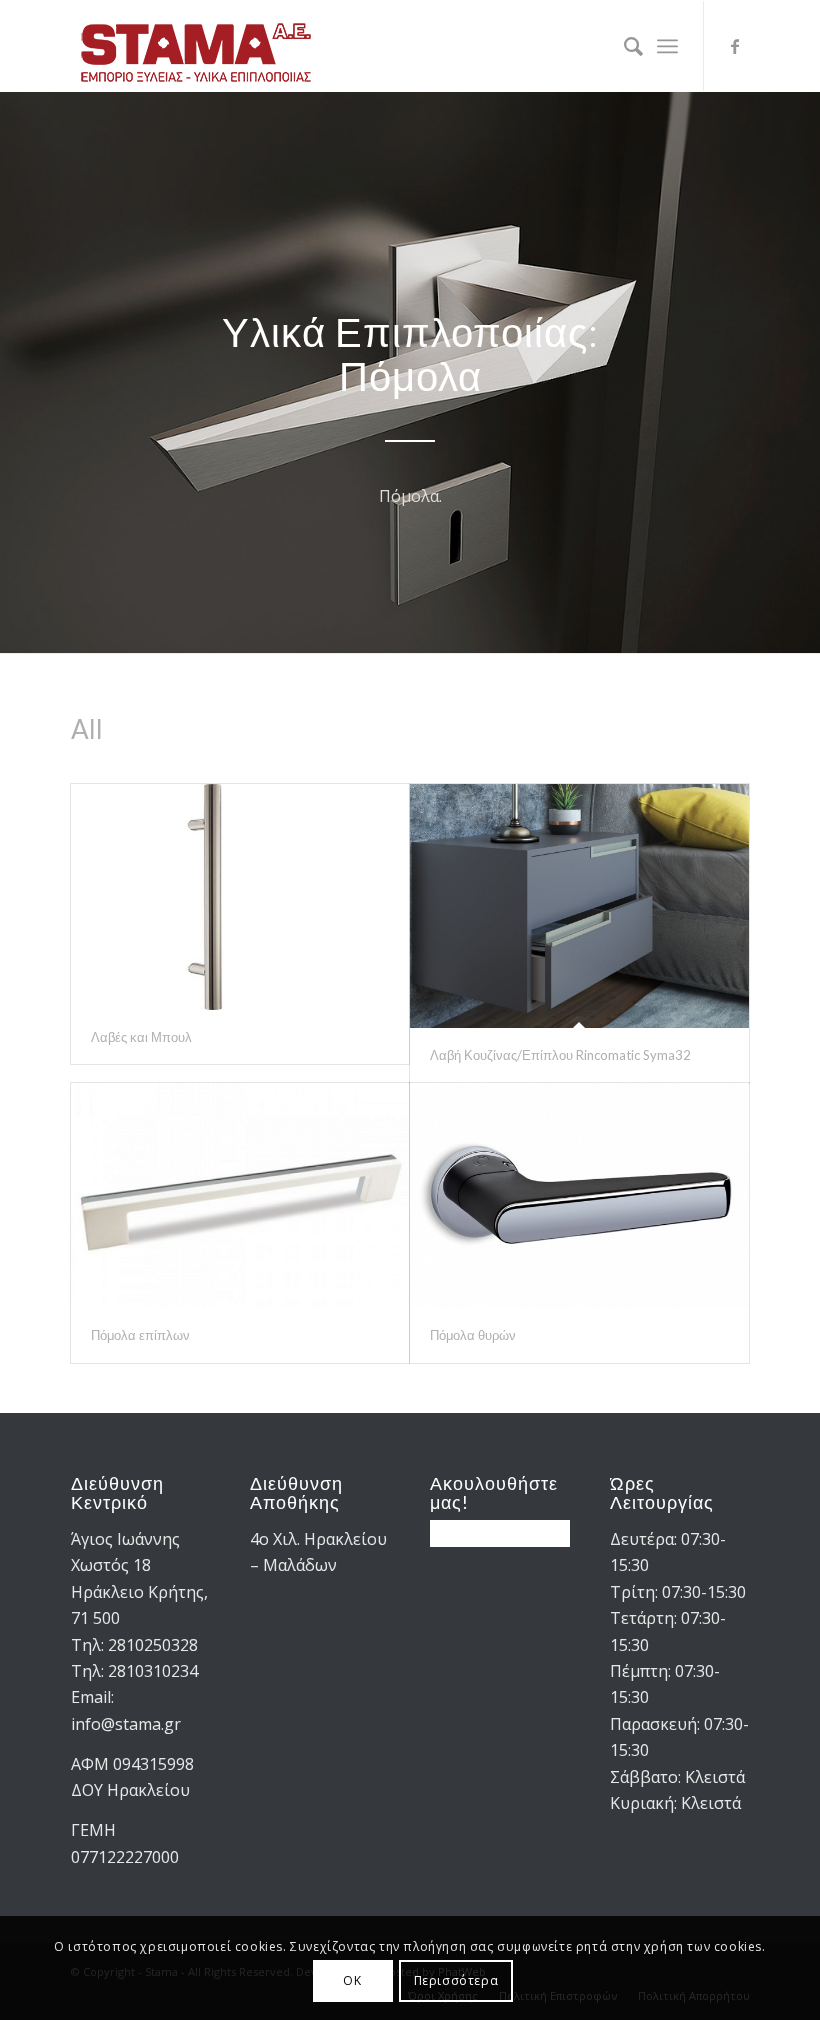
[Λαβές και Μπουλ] (240, 897)
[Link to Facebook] (735, 46)
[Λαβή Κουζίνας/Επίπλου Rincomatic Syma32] (579, 906)
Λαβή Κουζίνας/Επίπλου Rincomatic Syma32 (560, 1055)
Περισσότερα (456, 1980)
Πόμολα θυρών (473, 1335)
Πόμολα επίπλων (140, 1335)
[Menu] (667, 46)
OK (352, 1980)
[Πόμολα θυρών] (579, 1196)
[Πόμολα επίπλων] (240, 1196)
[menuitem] (623, 46)
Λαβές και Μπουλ (141, 1037)
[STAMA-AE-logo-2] (196, 46)
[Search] (623, 46)
